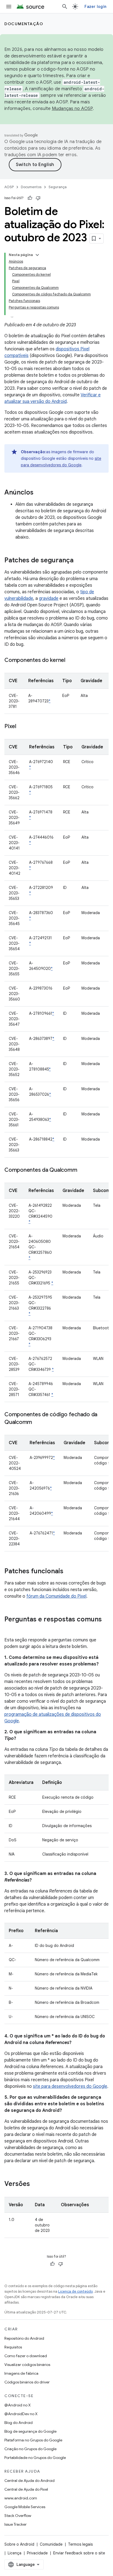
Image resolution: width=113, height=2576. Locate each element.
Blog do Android (19, 2423)
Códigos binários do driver (27, 2382)
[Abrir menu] (9, 7)
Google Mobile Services (25, 2507)
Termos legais (80, 2544)
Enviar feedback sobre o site (79, 2553)
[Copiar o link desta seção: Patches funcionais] (69, 1572)
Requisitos (13, 2347)
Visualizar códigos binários (27, 2365)
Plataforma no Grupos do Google (33, 2440)
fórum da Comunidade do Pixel (56, 1596)
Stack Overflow (18, 2516)
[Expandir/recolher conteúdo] (37, 255)
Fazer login (95, 7)
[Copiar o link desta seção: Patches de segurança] (79, 561)
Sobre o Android (19, 2544)
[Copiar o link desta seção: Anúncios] (39, 493)
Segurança (58, 187)
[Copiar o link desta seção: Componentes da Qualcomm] (83, 1170)
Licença (15, 2553)
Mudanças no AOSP (72, 109)
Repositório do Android (24, 2338)
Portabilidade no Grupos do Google (35, 2458)
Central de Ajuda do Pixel (26, 2489)
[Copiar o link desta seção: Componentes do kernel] (71, 661)
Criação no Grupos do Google (30, 2449)
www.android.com (21, 2498)
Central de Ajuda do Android (29, 2481)
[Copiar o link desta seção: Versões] (35, 2184)
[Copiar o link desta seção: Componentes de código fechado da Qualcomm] (38, 1423)
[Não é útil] (38, 198)
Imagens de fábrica (21, 2373)
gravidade (49, 598)
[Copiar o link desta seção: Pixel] (22, 727)
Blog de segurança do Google (30, 2431)
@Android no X (18, 2405)
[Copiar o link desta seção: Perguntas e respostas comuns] (10, 1629)
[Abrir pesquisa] (65, 7)
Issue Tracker (15, 2524)
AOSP (9, 187)
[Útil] (30, 198)
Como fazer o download (26, 2356)
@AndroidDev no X (21, 2414)
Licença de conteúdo (75, 2291)
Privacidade (37, 2553)
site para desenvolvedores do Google (70, 2086)
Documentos (31, 187)
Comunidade (51, 2544)
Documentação (24, 24)
